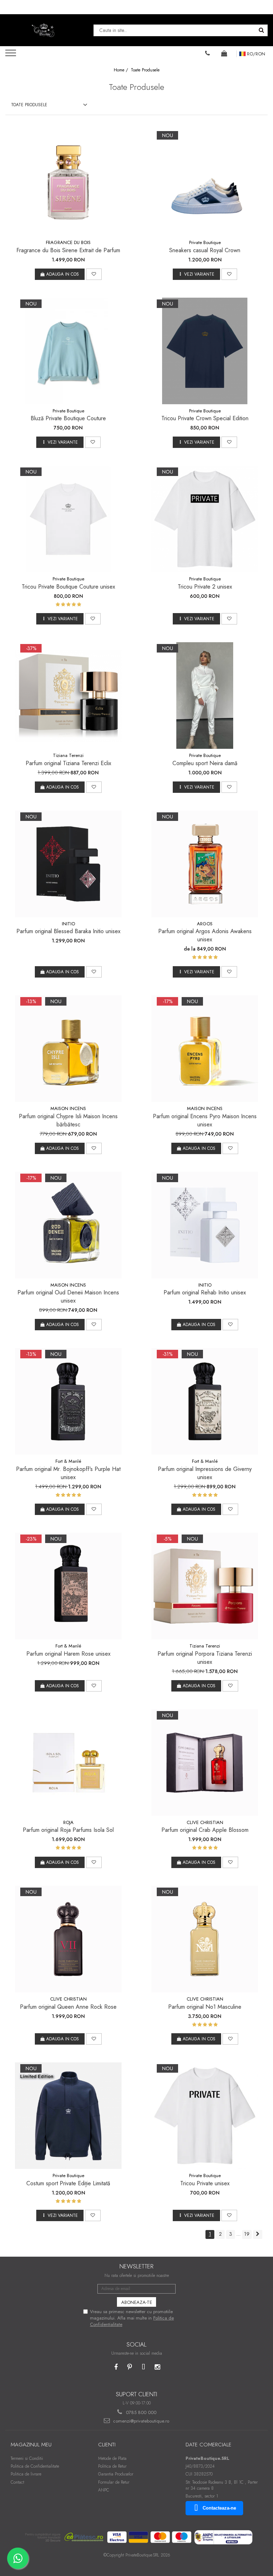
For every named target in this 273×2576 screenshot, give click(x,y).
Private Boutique (205, 242)
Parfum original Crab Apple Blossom (205, 1830)
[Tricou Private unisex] (205, 2116)
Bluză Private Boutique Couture (68, 418)
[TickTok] (143, 2367)
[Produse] (12, 55)
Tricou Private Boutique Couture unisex (68, 587)
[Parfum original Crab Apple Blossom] (205, 1763)
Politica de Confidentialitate (35, 2466)
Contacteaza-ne (219, 2508)
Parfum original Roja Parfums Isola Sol (68, 1830)
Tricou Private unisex (205, 2183)
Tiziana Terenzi (68, 755)
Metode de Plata (112, 2458)
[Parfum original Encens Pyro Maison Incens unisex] (205, 1049)
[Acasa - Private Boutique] (44, 30)
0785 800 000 (140, 2412)
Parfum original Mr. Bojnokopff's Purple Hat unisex (68, 1473)
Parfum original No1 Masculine (205, 2007)
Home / (122, 70)
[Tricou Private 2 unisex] (205, 519)
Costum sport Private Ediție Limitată (68, 2183)
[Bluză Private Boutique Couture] (68, 351)
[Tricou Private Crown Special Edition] (205, 351)
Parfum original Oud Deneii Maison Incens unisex (68, 1297)
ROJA (68, 1822)
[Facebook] (116, 2367)
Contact (17, 2482)
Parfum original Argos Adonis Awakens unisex (205, 935)
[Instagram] (157, 2367)
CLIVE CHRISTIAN (205, 1822)
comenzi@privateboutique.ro (140, 2421)
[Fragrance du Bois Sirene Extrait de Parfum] (68, 183)
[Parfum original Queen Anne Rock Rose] (68, 1939)
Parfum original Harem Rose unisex (68, 1654)
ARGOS (205, 924)
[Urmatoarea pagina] (258, 2234)
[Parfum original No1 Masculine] (205, 1939)
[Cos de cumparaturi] (224, 53)
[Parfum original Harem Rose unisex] (68, 1586)
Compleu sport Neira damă (205, 763)
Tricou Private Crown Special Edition (205, 418)
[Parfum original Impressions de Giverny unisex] (205, 1401)
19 (247, 2234)
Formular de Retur (114, 2482)
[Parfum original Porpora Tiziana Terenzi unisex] (205, 1586)
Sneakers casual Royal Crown (205, 250)
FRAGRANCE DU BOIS (68, 242)
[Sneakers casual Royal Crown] (205, 183)
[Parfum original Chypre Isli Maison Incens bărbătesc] (68, 1049)
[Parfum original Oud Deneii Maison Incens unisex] (68, 1225)
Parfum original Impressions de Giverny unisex (205, 1473)
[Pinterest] (130, 2367)
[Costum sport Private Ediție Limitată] (68, 2116)
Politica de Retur (112, 2466)
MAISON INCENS (68, 1108)
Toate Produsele (145, 70)
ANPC (104, 2490)
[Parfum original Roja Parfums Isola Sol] (68, 1763)
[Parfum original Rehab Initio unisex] (205, 1225)
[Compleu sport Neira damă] (205, 696)
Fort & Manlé (68, 1461)
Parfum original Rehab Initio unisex (205, 1292)
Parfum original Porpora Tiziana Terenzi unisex (205, 1658)
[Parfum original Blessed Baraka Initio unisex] (68, 864)
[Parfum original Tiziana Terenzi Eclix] (68, 696)
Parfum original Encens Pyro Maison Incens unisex (205, 1120)
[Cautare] (261, 30)
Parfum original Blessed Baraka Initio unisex (68, 931)
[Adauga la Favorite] (94, 274)
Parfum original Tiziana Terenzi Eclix (68, 763)
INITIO (68, 924)
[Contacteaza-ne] (208, 53)
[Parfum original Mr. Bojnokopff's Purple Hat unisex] (68, 1401)
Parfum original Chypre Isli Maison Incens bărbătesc (68, 1120)
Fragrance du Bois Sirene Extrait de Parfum (68, 250)
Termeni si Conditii (27, 2458)
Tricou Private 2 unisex (205, 587)
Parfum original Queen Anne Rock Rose (68, 2007)
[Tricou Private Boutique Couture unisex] (68, 519)
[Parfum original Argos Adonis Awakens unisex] (205, 864)
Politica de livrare (26, 2474)
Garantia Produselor (116, 2474)
